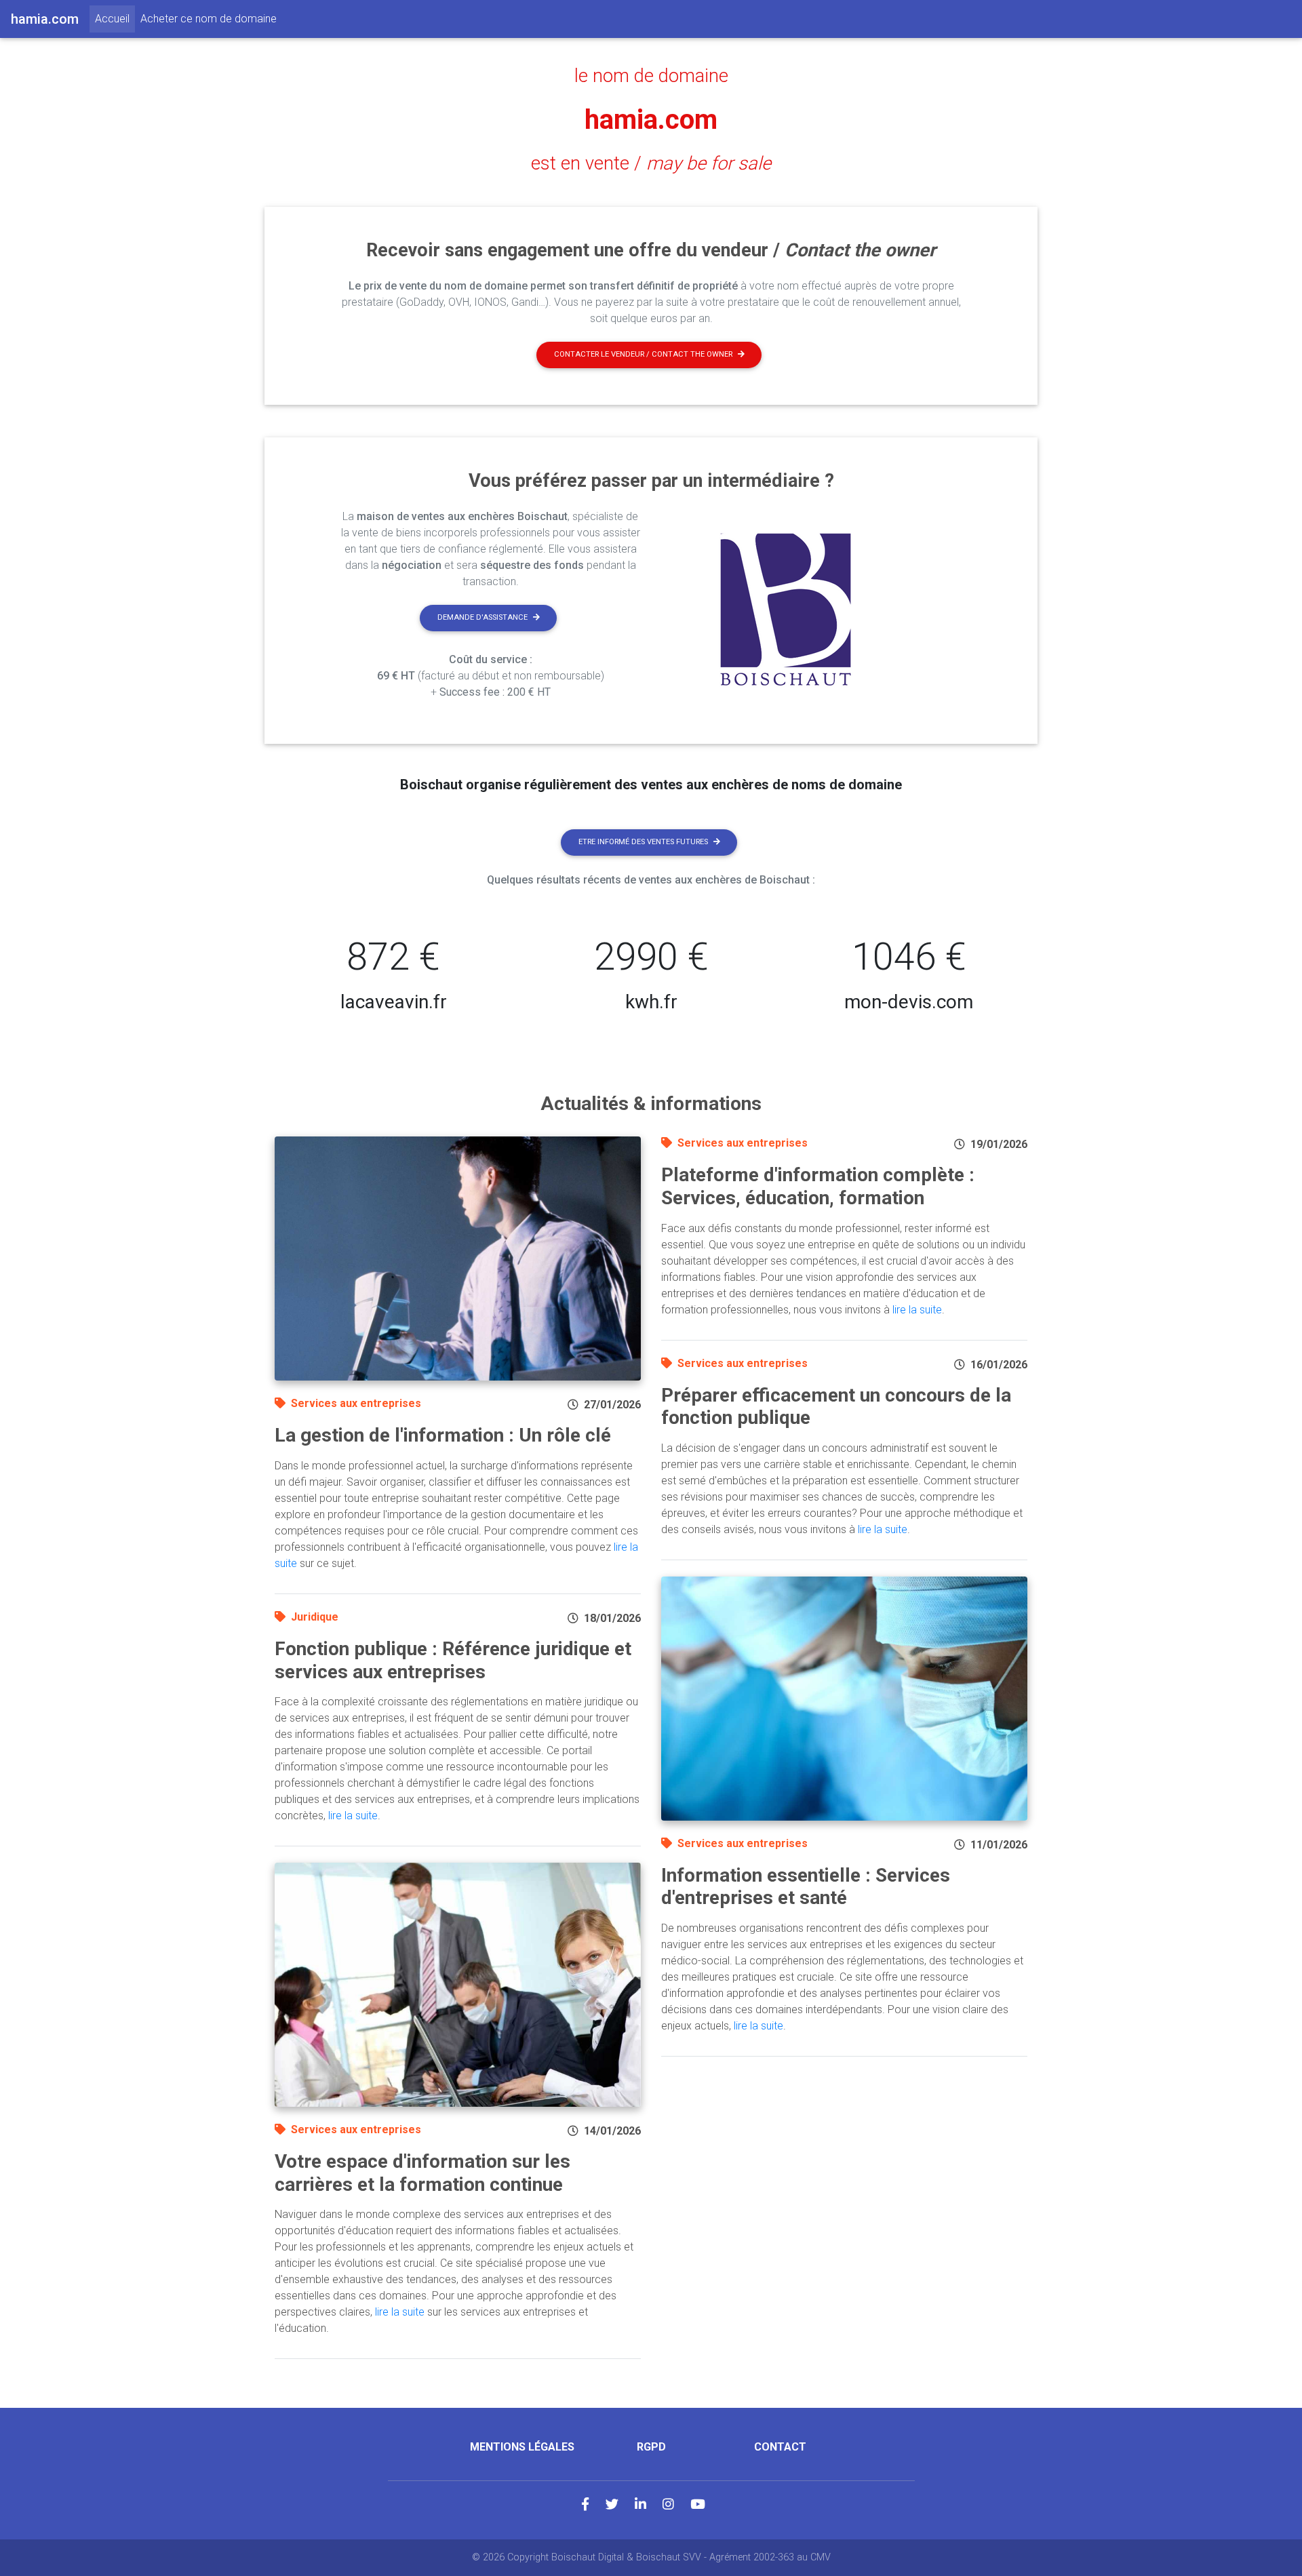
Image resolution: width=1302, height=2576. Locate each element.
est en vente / (651, 163)
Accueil (115, 18)
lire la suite (353, 1816)
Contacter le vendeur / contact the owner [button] (643, 354)
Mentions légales (522, 2447)
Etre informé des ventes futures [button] (643, 842)
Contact (780, 2447)
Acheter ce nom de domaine (209, 19)
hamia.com (651, 120)
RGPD (651, 2447)
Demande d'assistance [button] (482, 617)
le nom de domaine (651, 76)
